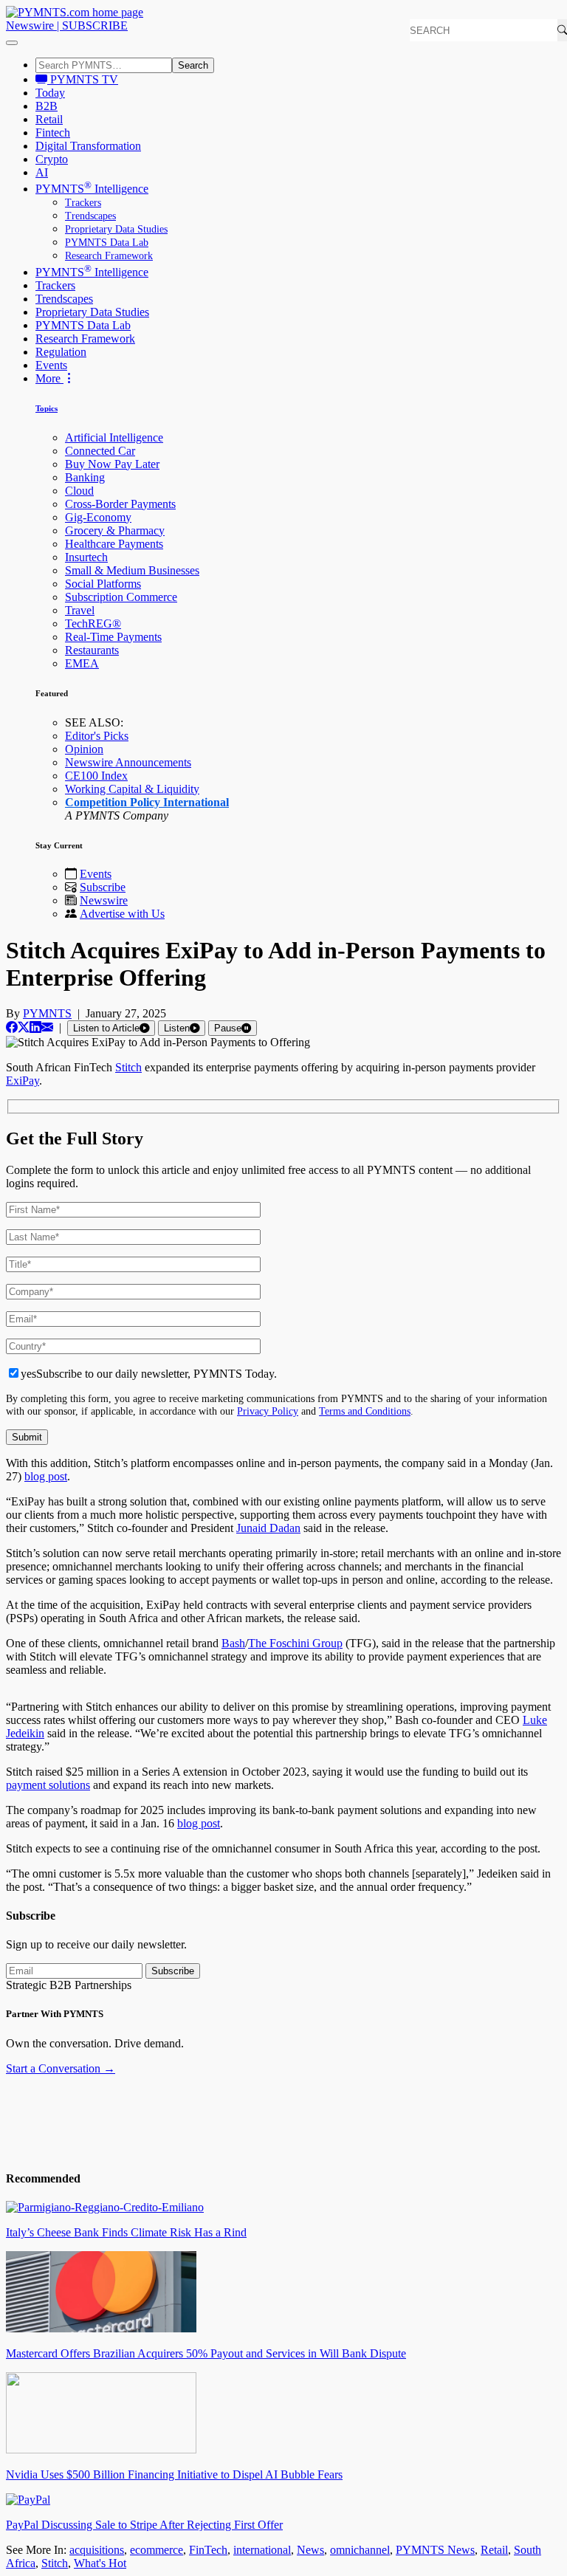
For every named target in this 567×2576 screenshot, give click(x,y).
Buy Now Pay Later (112, 464)
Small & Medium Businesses (132, 570)
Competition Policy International (147, 802)
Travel (80, 610)
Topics (47, 408)
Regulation (61, 352)
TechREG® (93, 624)
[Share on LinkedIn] (35, 1027)
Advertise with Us (122, 914)
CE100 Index (96, 776)
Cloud (79, 491)
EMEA (82, 663)
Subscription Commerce (121, 597)
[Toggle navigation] (12, 43)
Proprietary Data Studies (116, 229)
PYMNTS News (435, 2550)
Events (51, 365)
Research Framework (109, 256)
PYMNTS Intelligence (92, 189)
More (49, 378)
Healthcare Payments (114, 544)
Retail (49, 119)
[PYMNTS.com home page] (75, 12)
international (262, 2550)
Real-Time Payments (113, 637)
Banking (85, 477)
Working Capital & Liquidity (132, 789)
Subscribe (103, 887)
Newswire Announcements (128, 762)
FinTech (208, 2550)
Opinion (84, 749)
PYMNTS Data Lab (107, 243)
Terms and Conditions (365, 1411)
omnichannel (360, 2550)
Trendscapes (90, 216)
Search (193, 65)
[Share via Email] (47, 1027)
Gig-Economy (98, 517)
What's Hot (100, 2563)
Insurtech (86, 557)
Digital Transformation (88, 146)
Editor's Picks (97, 736)
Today (50, 93)
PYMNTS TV (83, 79)
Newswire (30, 25)
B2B (47, 106)
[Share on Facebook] (12, 1027)
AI (42, 172)
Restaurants (92, 650)
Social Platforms (103, 584)
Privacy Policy (268, 1411)
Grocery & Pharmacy (115, 530)
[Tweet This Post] (24, 1027)
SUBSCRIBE (95, 25)
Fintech (53, 133)
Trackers (83, 203)
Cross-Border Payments (120, 504)
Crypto (52, 159)
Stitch (55, 2563)
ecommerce (157, 2550)
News (310, 2550)
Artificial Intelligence (114, 437)
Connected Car (100, 451)
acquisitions (97, 2550)
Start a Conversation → (61, 2068)
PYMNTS (47, 1013)
